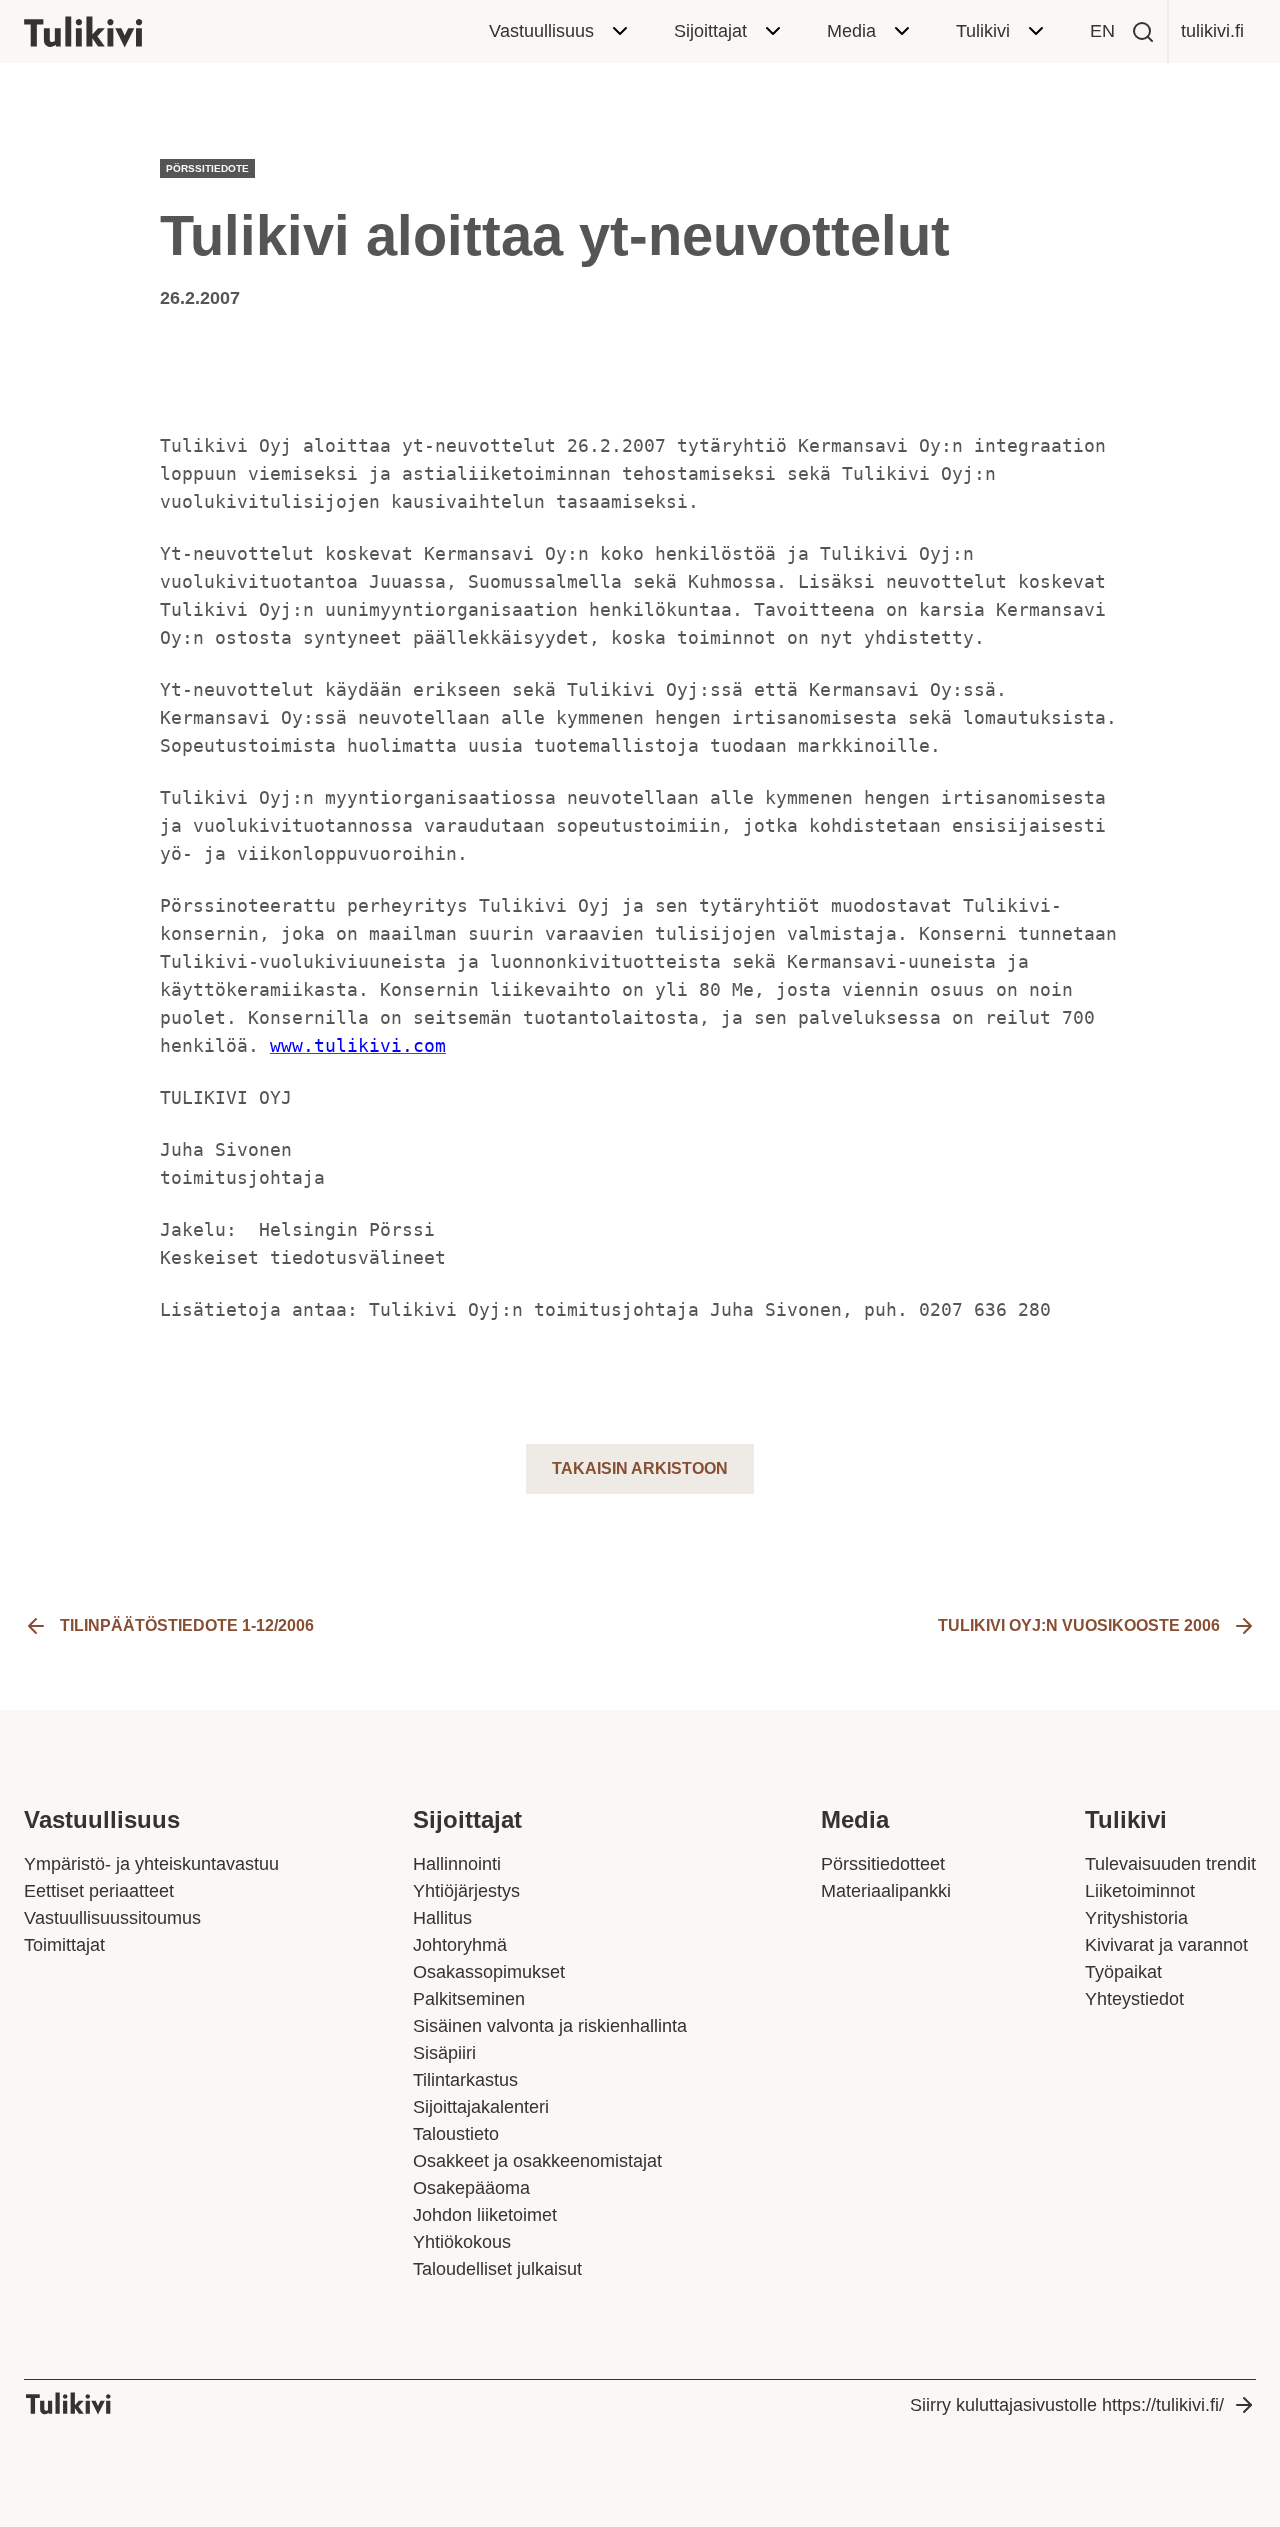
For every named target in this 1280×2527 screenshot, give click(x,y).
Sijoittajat (710, 31)
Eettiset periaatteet (99, 1891)
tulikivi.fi (1212, 31)
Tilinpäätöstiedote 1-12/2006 (187, 1625)
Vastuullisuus (541, 31)
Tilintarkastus (465, 2080)
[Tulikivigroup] (109, 32)
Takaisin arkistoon (640, 1468)
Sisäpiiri (444, 2053)
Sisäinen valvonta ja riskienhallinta (550, 2026)
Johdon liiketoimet (485, 2215)
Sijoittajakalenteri (481, 2107)
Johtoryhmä (460, 1945)
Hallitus (442, 1918)
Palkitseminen (469, 1999)
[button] (1143, 32)
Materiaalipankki (886, 1891)
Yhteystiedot (1134, 1999)
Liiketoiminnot (1140, 1891)
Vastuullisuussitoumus (112, 1918)
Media (851, 31)
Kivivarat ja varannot (1166, 1945)
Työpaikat (1123, 1972)
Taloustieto (456, 2134)
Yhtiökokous (462, 2242)
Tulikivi (983, 31)
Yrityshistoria (1136, 1918)
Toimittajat (64, 1945)
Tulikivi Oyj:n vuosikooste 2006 (1079, 1625)
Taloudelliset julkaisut (497, 2269)
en (1102, 31)
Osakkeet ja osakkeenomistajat (537, 2161)
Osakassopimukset (489, 1972)
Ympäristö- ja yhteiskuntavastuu (151, 1864)
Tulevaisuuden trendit (1170, 1864)
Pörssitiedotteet (883, 1864)
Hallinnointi (457, 1864)
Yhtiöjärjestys (466, 1891)
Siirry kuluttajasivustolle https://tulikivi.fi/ (1067, 2405)
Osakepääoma (471, 2188)
